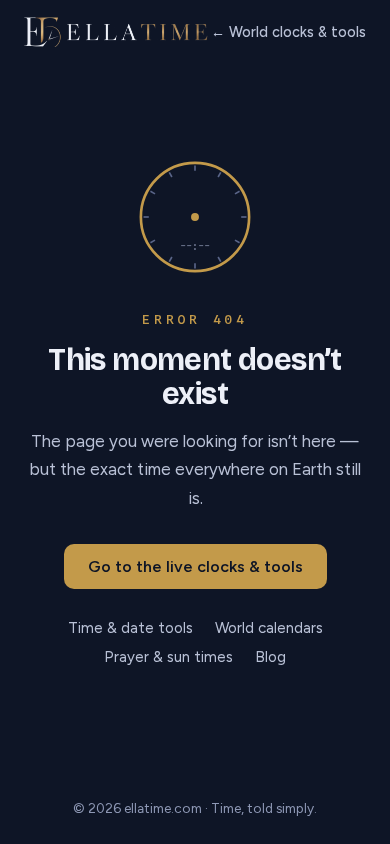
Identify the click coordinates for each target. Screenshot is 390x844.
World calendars (269, 628)
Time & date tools (130, 628)
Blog (270, 657)
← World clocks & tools (288, 32)
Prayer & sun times (168, 657)
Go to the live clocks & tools (195, 566)
